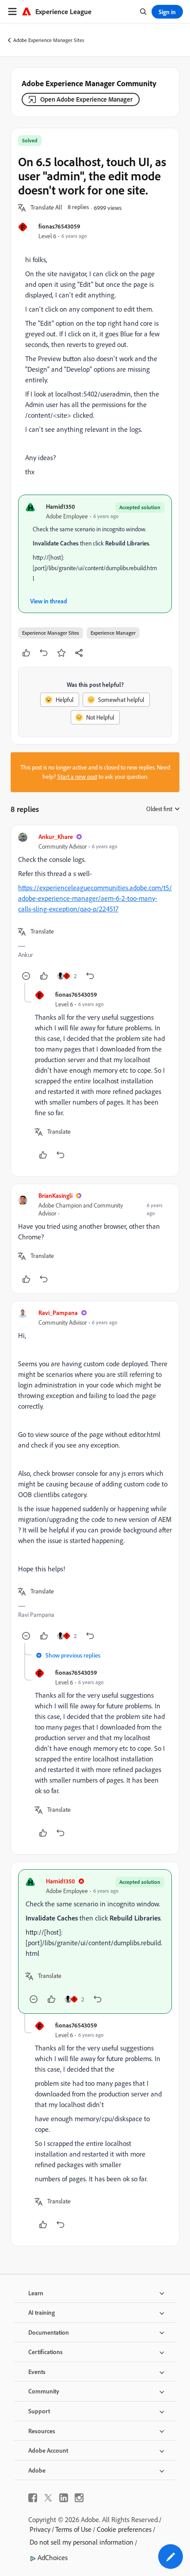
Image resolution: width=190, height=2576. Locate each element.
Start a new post (77, 777)
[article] (95, 908)
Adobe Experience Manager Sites (49, 40)
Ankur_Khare (56, 836)
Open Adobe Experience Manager (86, 99)
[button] (46, 208)
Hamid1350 (61, 506)
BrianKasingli (55, 1195)
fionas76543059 (59, 226)
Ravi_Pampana (58, 1313)
